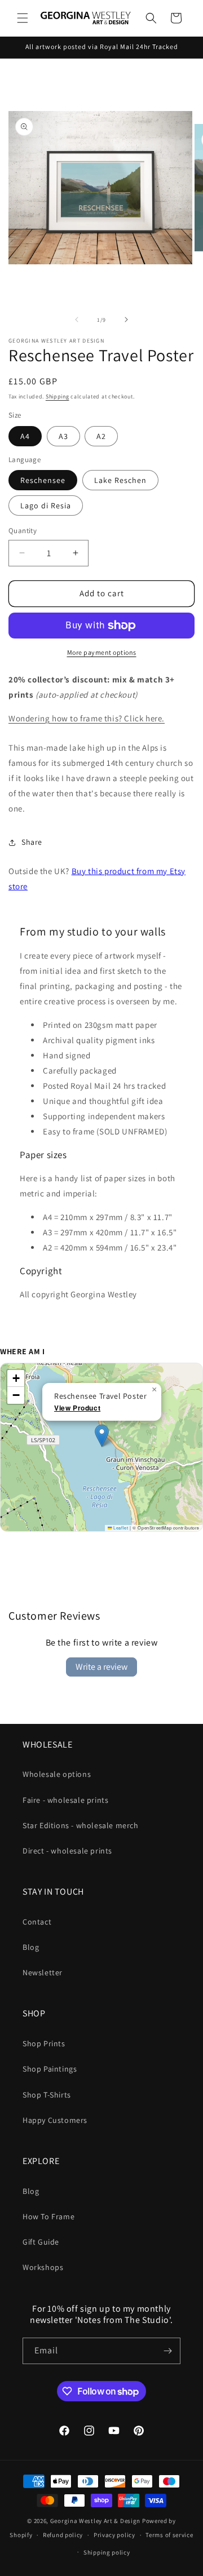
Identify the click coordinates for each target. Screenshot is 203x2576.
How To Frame (48, 2216)
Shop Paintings (50, 2069)
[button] (23, 18)
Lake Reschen (120, 480)
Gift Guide (41, 2242)
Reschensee (43, 480)
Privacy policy (114, 2535)
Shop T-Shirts (47, 2095)
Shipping (58, 396)
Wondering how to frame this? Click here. (87, 718)
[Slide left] (77, 320)
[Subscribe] (167, 2351)
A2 (101, 436)
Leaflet (120, 1528)
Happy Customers (55, 2120)
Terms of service (169, 2535)
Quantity (23, 531)
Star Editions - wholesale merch (81, 1825)
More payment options (102, 652)
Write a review (101, 1667)
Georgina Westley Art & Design (95, 2521)
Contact (37, 1922)
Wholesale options (57, 1774)
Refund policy (63, 2535)
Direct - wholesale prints (67, 1851)
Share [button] (32, 842)
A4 (25, 436)
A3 (63, 436)
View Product (77, 1408)
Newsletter (43, 1972)
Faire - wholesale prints (65, 1800)
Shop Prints (44, 2043)
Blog (31, 1947)
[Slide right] (126, 320)
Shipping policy (107, 2552)
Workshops (43, 2267)
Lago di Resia (46, 506)
